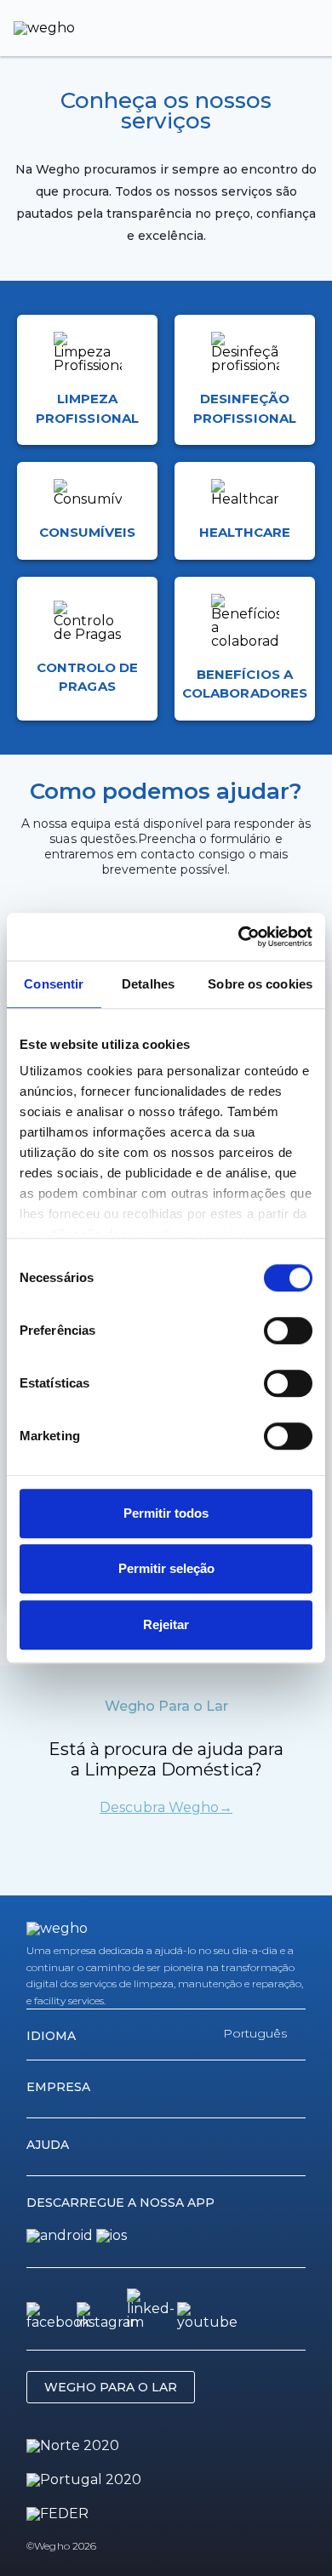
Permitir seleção (166, 1568)
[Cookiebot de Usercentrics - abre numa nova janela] (239, 937)
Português (255, 2033)
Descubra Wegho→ (166, 1808)
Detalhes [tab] (148, 984)
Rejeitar (166, 1624)
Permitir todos (166, 1513)
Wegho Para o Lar (111, 2387)
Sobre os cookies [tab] (260, 984)
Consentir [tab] (54, 984)
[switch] (288, 1331)
